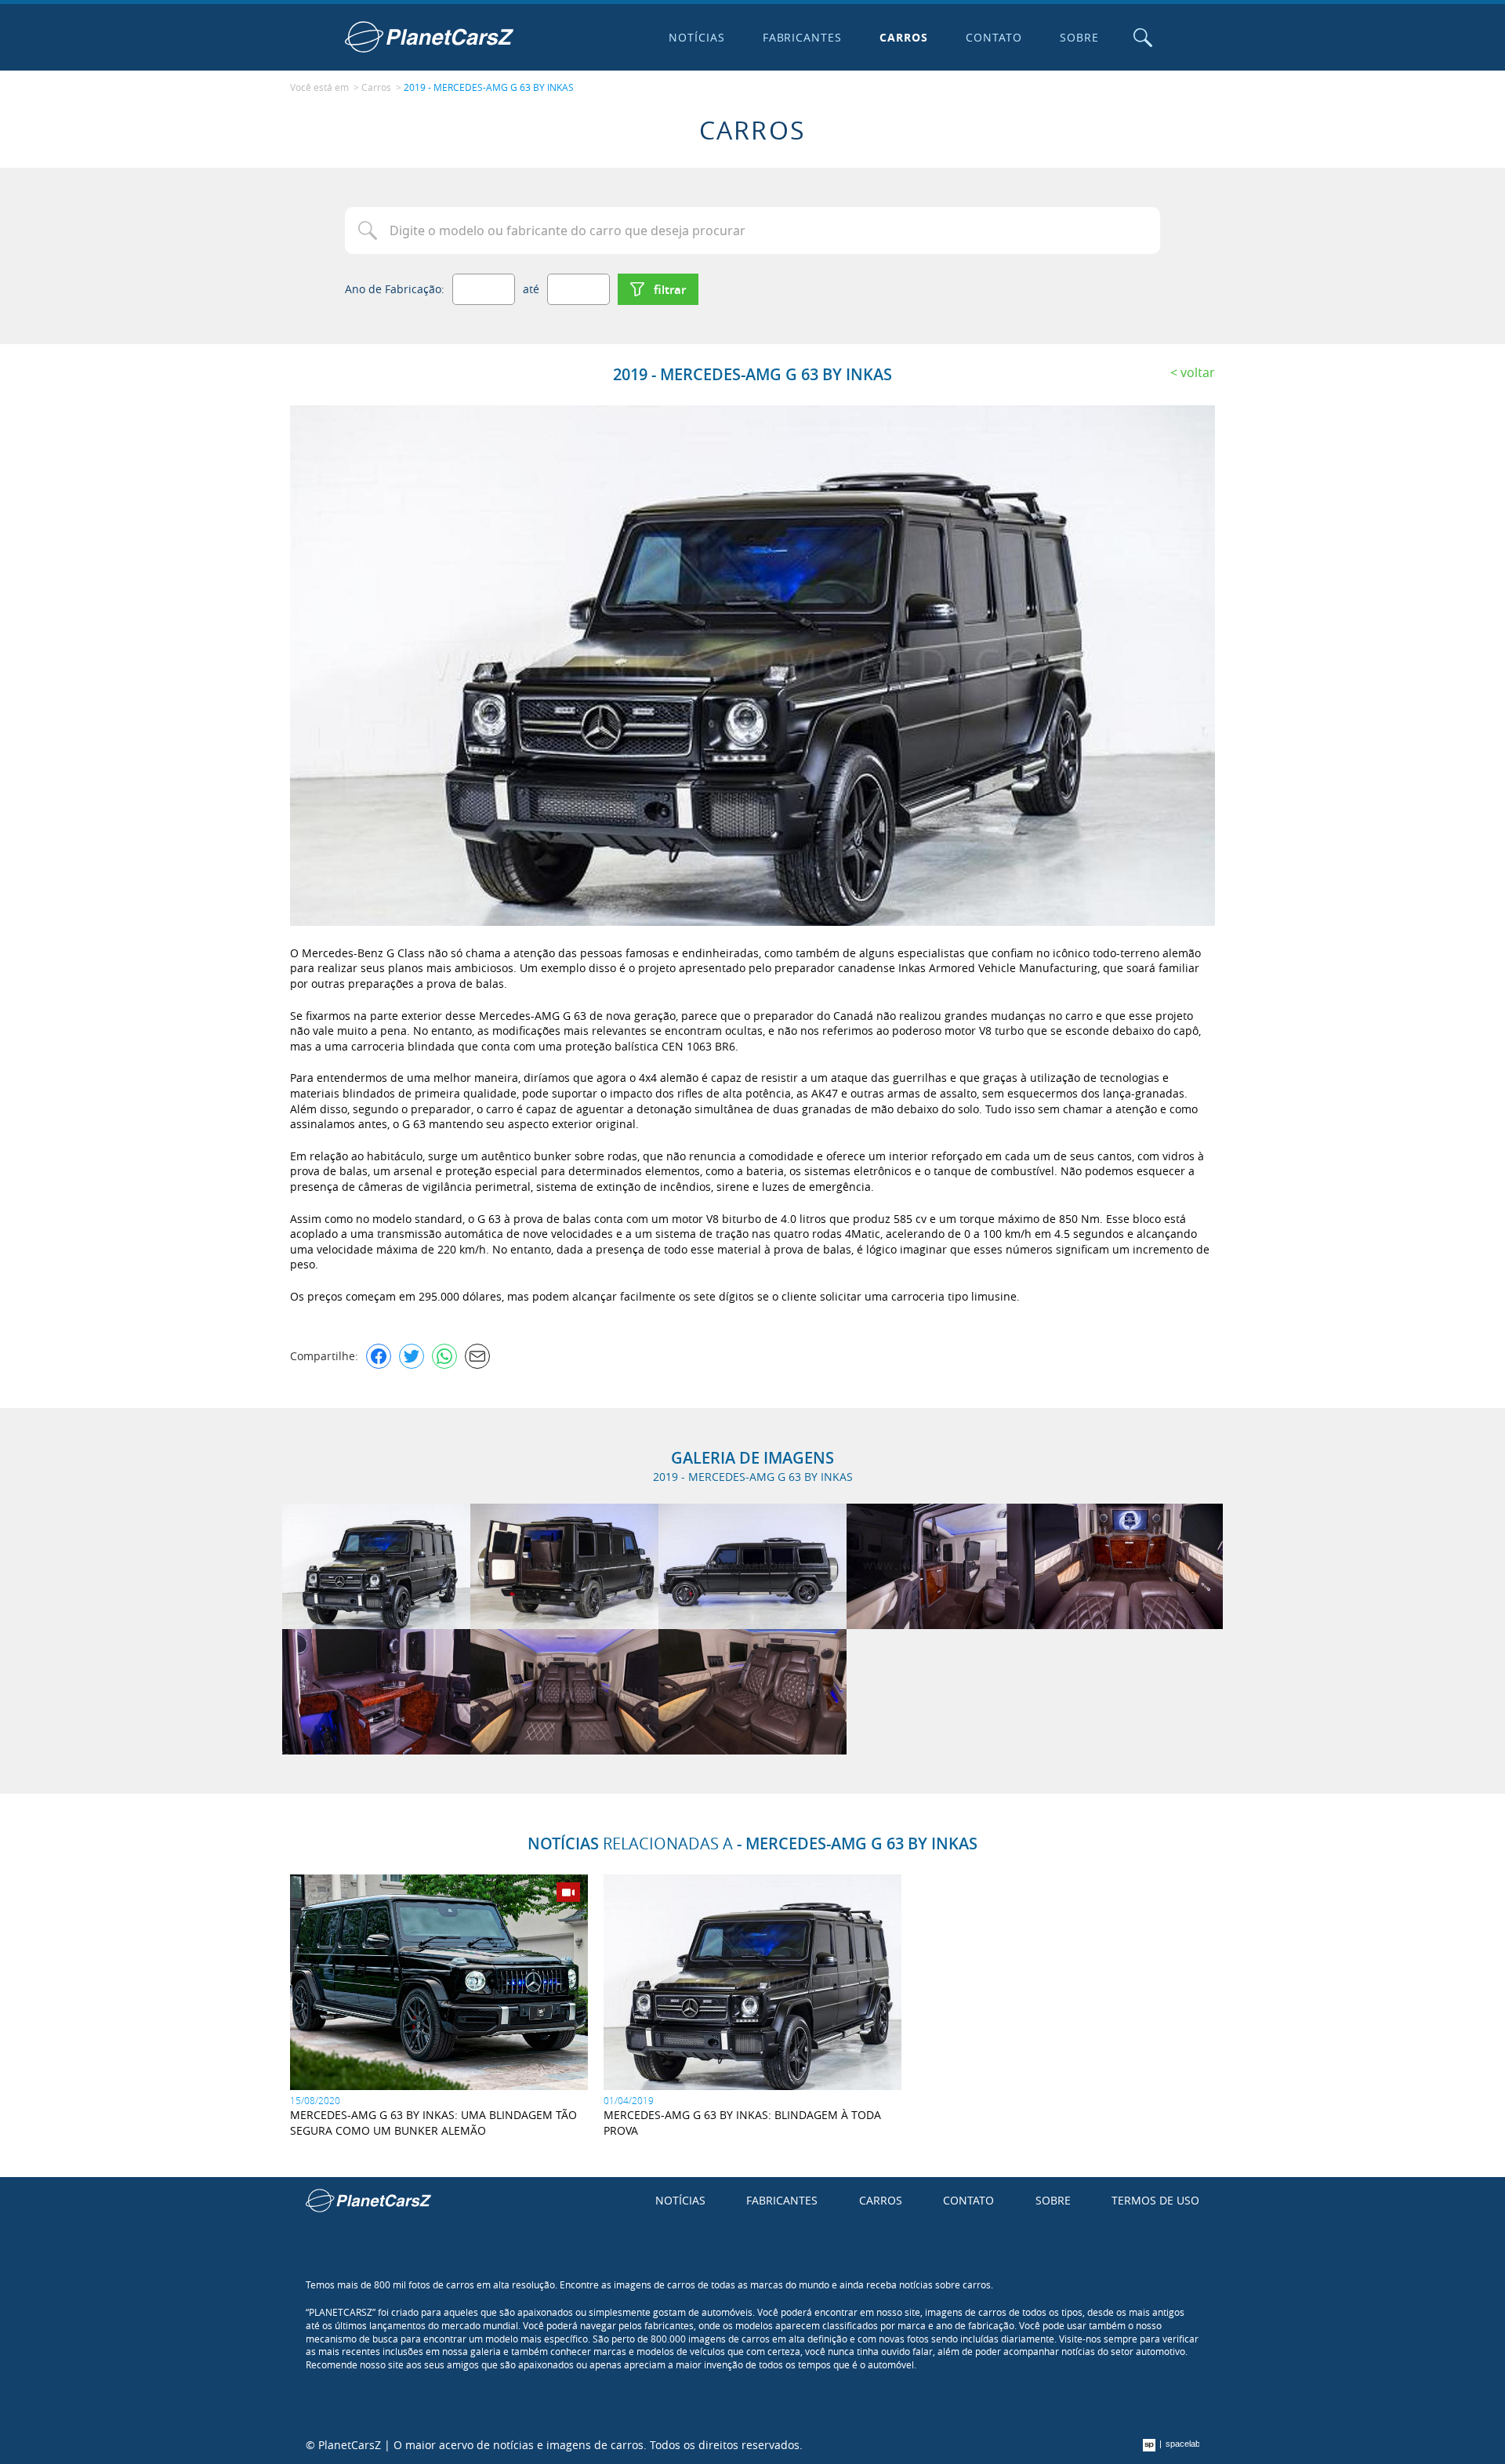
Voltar (1198, 372)
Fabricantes (803, 37)
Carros (904, 37)
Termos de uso (1155, 2200)
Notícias (697, 37)
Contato (994, 37)
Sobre (1079, 37)
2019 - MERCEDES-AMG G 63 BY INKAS (489, 87)
